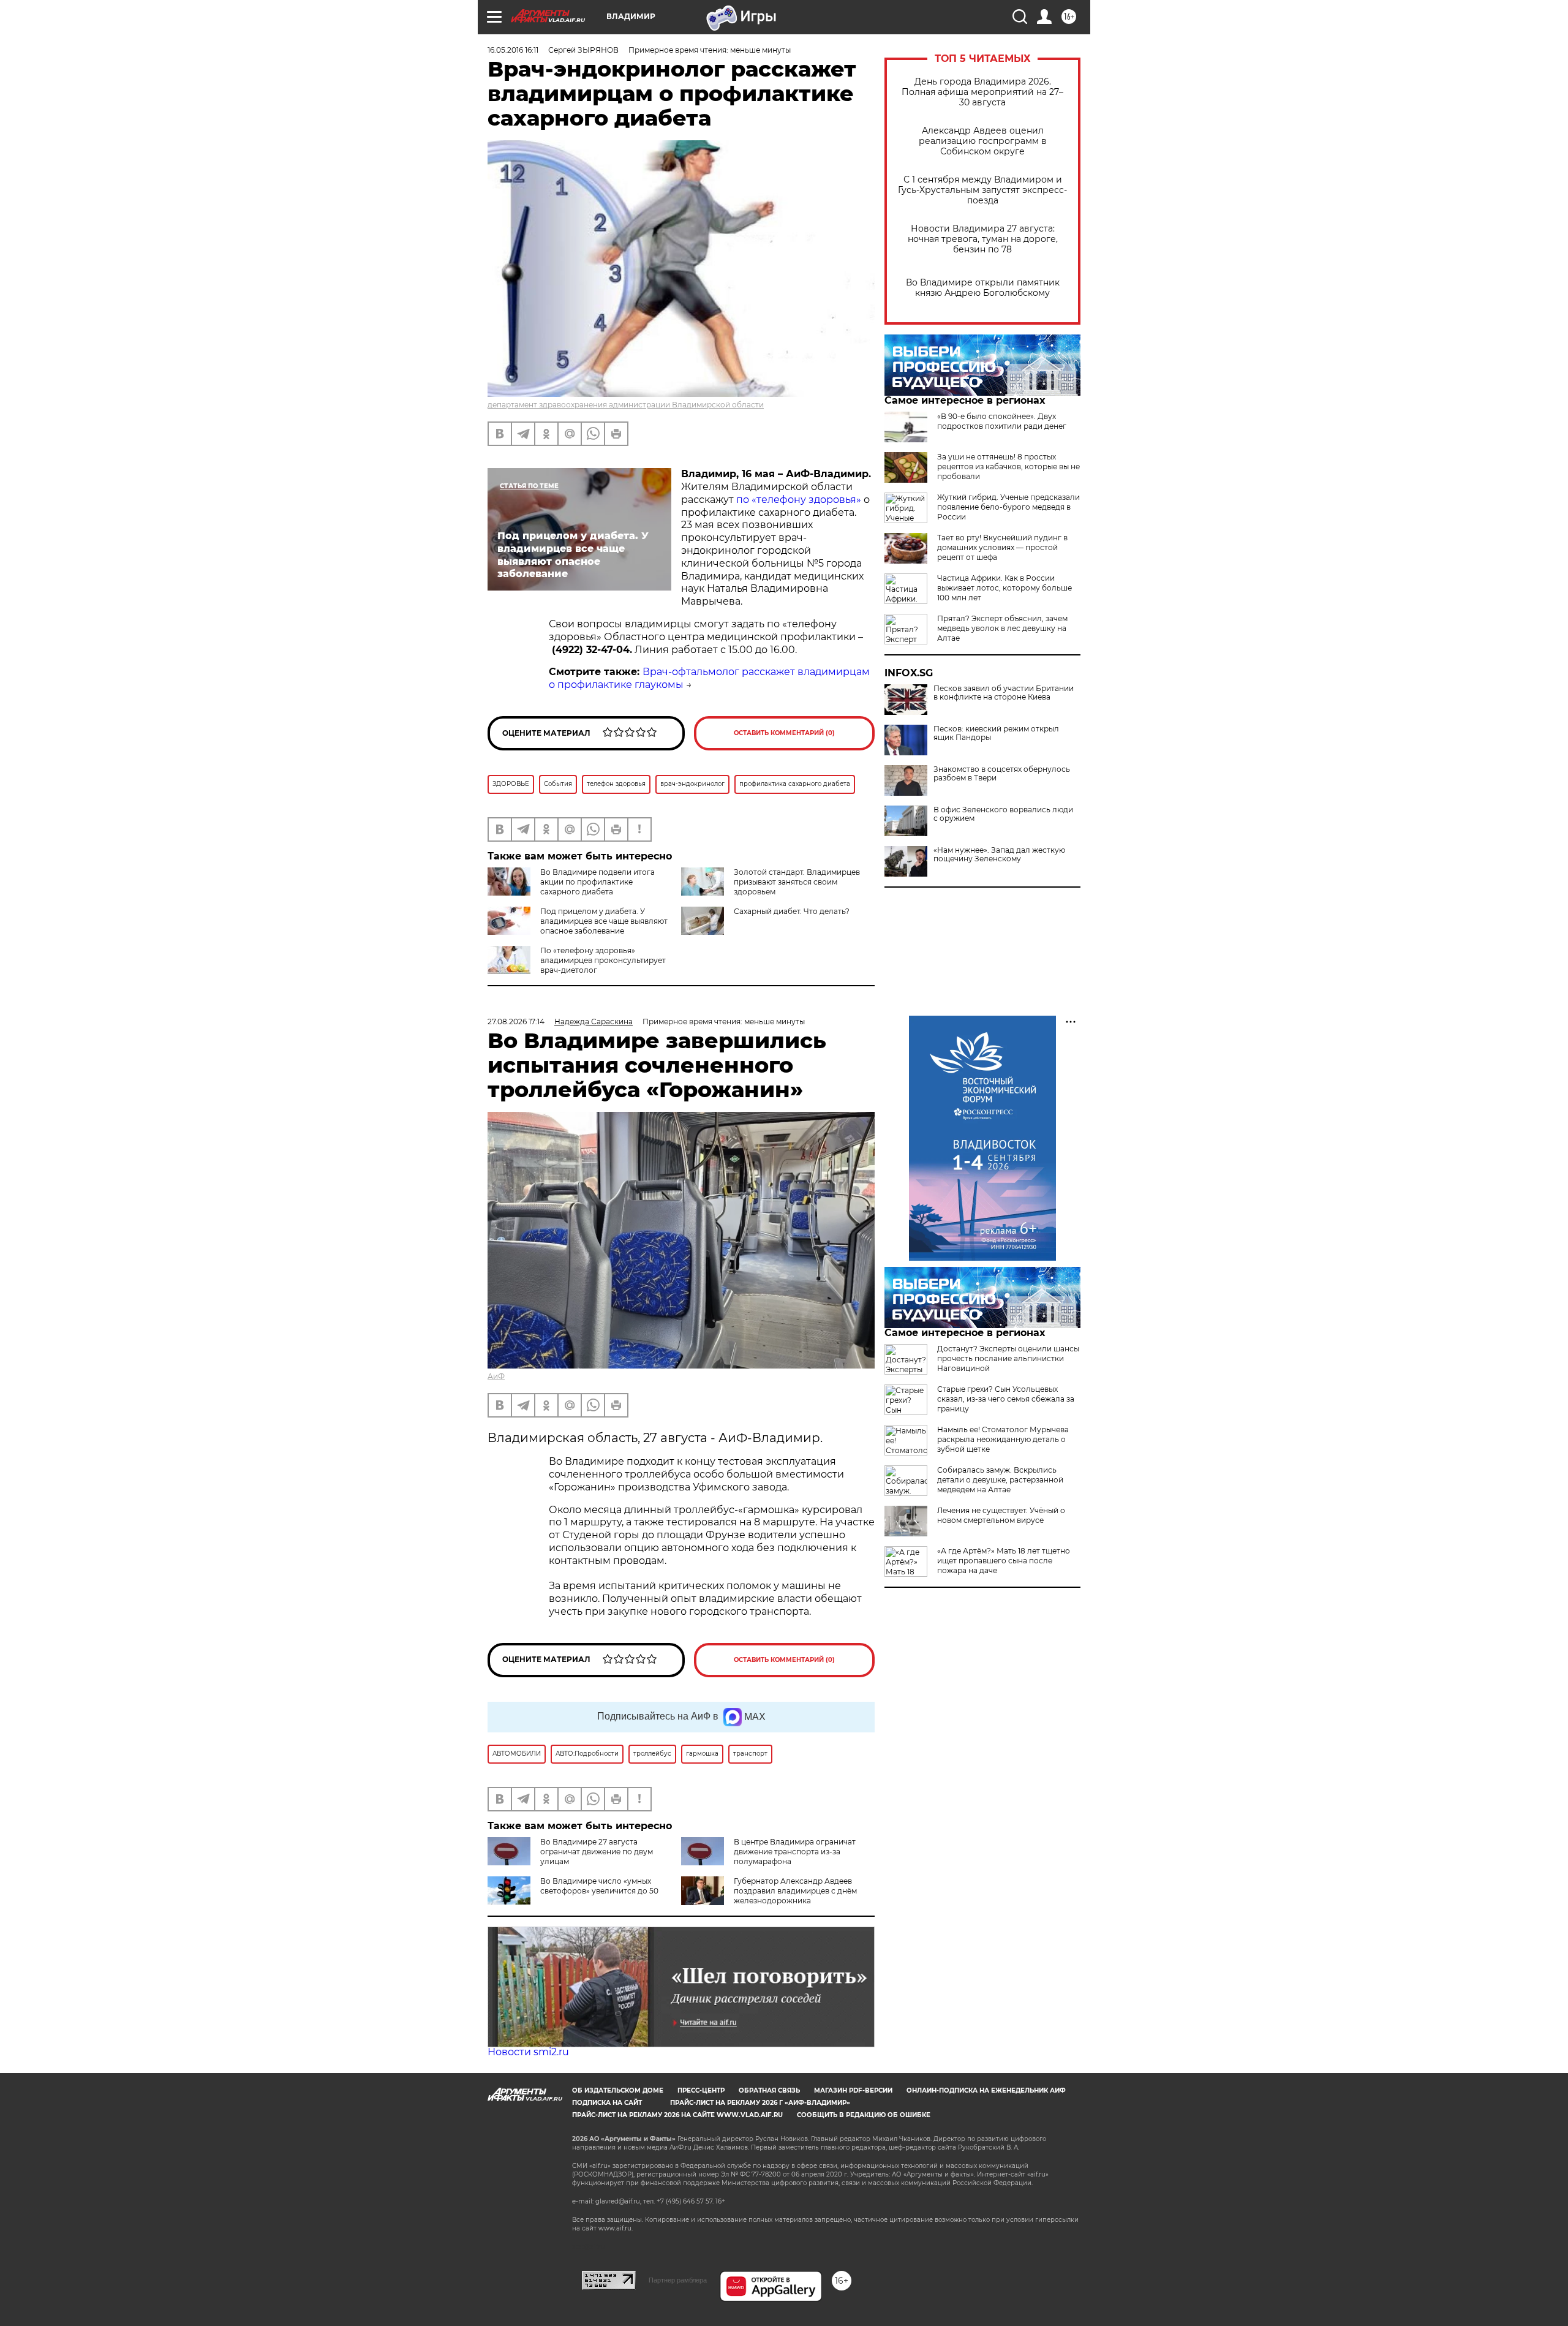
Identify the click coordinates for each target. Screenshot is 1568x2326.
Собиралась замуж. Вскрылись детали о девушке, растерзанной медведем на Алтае (1000, 1480)
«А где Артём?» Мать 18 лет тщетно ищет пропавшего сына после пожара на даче (1004, 1561)
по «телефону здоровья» (799, 500)
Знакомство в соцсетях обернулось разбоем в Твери (1002, 774)
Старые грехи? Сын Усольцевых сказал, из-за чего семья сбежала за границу (1006, 1399)
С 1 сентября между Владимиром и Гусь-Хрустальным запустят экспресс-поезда (982, 190)
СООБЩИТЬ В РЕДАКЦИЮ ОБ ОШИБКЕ (864, 2115)
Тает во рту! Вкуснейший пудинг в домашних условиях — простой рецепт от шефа (1002, 547)
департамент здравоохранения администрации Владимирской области (626, 405)
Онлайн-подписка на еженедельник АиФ (986, 2090)
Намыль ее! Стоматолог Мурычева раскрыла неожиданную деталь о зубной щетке (1003, 1439)
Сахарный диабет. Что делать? (792, 911)
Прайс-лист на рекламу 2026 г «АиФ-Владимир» (760, 2103)
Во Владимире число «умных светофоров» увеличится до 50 (599, 1886)
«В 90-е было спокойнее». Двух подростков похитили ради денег (1002, 421)
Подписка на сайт (607, 2103)
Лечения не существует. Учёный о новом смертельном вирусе (1001, 1515)
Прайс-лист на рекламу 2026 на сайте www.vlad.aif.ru (677, 2115)
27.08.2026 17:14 (516, 1021)
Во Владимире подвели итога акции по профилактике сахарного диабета (597, 882)
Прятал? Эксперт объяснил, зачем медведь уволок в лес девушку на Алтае (1002, 628)
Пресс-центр (701, 2090)
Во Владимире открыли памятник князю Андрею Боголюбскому (983, 288)
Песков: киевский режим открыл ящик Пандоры (996, 733)
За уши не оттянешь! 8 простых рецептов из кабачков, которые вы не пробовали (1008, 466)
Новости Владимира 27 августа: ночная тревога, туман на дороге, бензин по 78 (983, 239)
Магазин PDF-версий (853, 2090)
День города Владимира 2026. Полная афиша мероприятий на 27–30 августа (982, 92)
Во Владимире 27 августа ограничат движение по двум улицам (597, 1852)
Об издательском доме (618, 2090)
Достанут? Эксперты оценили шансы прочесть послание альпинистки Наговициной (1008, 1358)
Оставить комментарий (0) (784, 733)
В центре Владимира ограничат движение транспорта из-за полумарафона (795, 1852)
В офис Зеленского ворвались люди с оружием (1003, 814)
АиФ (496, 1376)
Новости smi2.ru (528, 2052)
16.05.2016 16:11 (513, 50)
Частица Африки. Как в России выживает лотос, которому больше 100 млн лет (1005, 588)
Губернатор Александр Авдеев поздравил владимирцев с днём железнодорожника (795, 1891)
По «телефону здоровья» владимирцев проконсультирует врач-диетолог (603, 960)
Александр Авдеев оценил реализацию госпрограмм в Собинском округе (983, 141)
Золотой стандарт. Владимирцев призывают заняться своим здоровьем (797, 882)
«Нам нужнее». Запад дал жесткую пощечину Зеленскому (999, 855)
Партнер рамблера (678, 2280)
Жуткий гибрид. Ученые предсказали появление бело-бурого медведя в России (1008, 507)
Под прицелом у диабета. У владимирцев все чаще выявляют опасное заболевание (604, 921)
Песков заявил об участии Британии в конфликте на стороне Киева (1004, 693)
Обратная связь (769, 2090)
